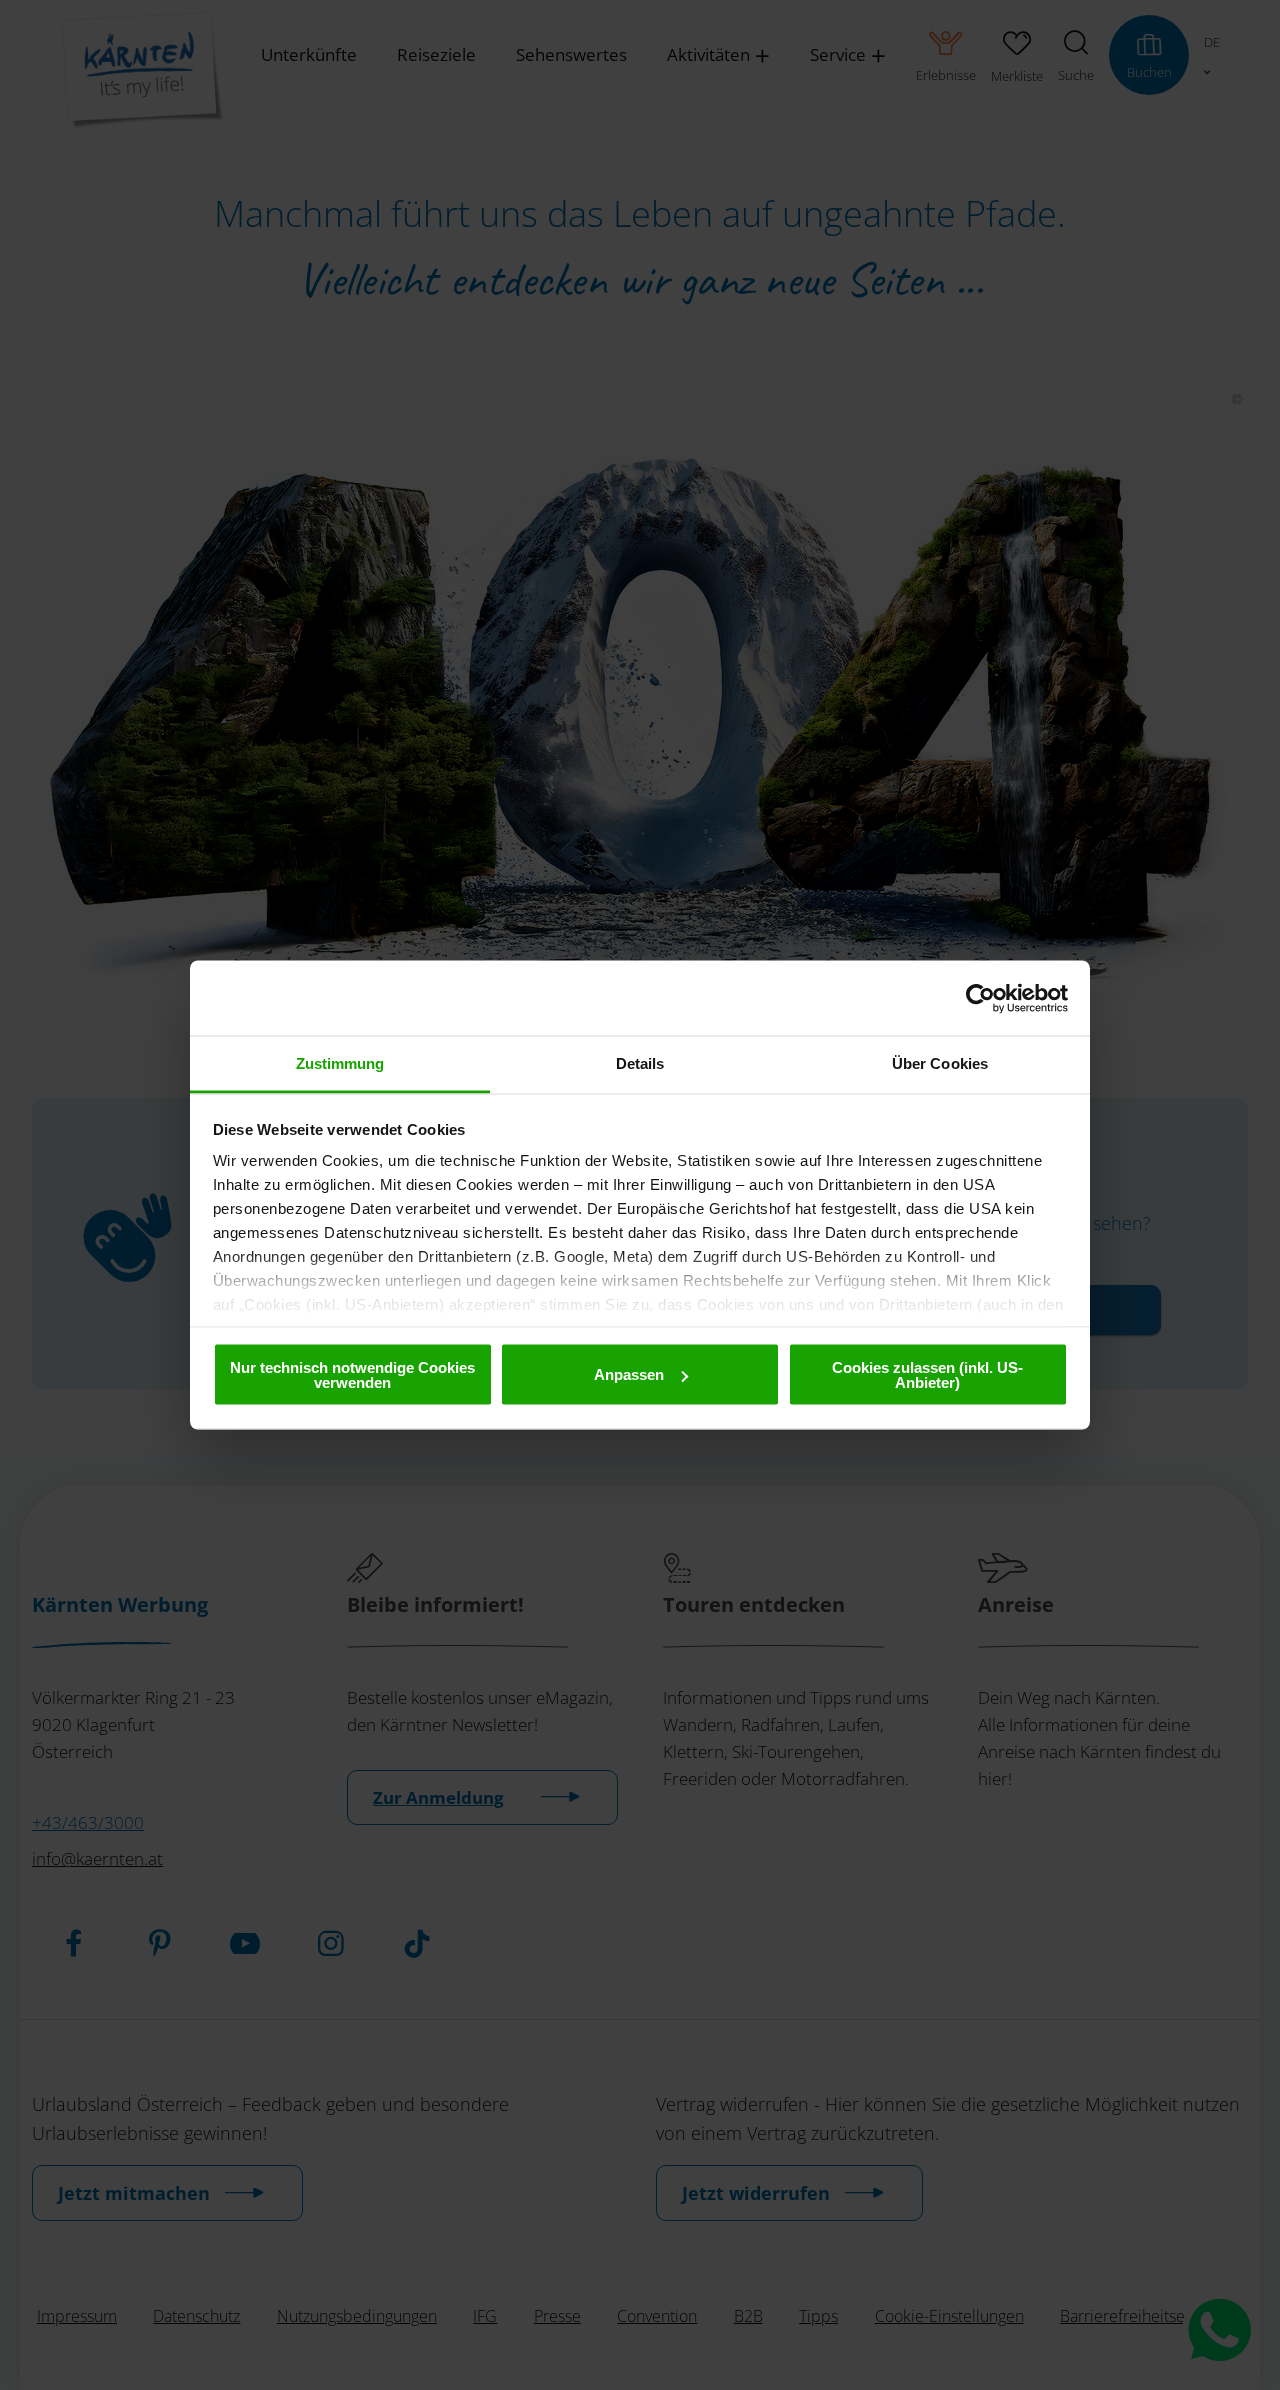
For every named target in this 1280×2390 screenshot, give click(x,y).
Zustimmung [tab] (340, 1063)
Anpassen (629, 1374)
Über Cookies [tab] (940, 1063)
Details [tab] (640, 1063)
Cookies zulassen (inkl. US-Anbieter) (927, 1374)
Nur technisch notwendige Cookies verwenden (352, 1374)
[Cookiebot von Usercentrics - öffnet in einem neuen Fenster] (980, 998)
